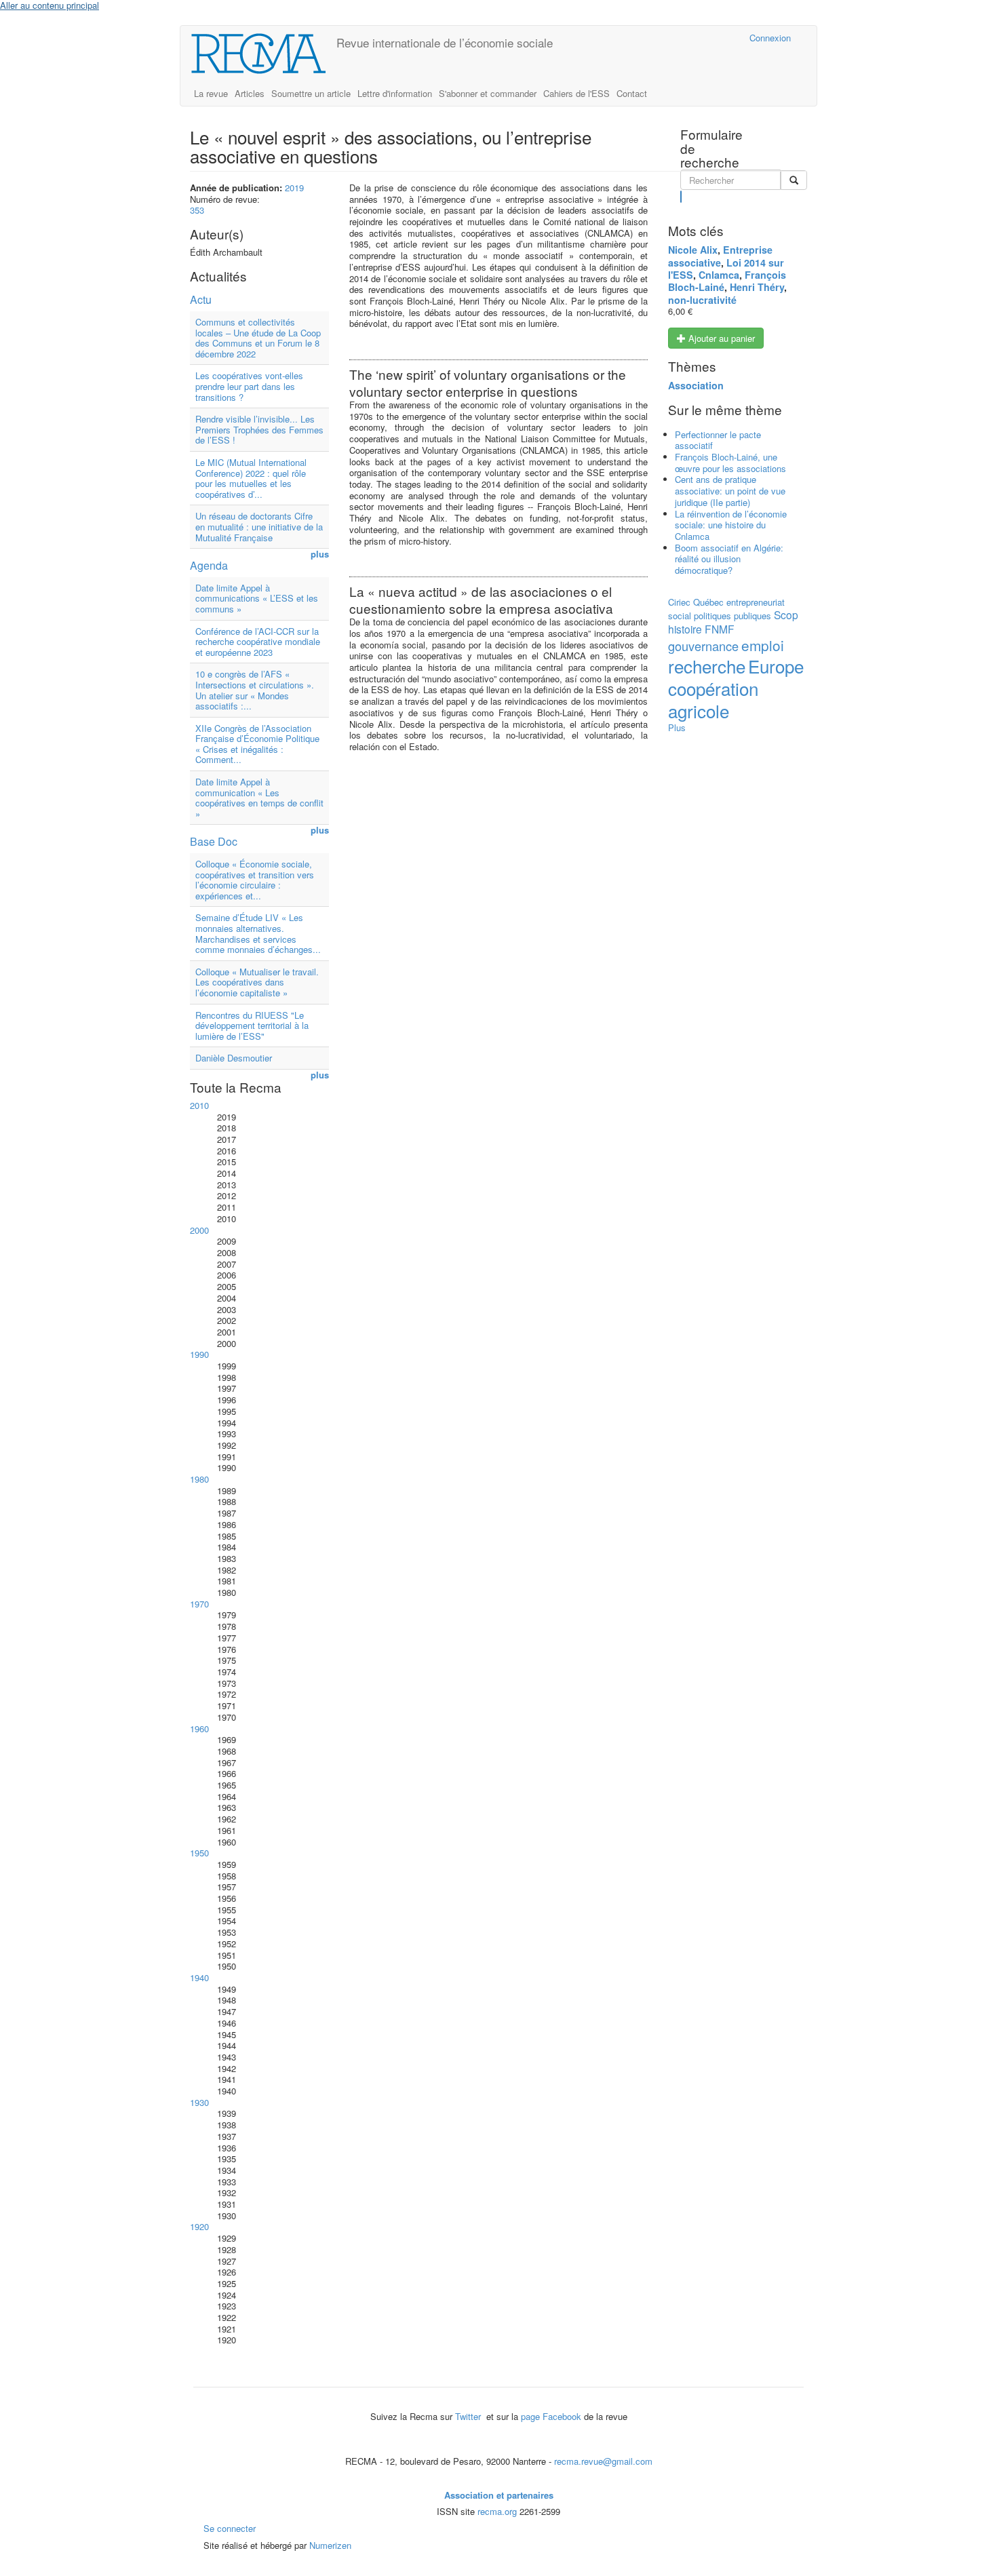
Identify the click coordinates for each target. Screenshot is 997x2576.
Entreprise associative (720, 256)
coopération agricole (713, 699)
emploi (763, 645)
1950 (199, 1853)
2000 (199, 1230)
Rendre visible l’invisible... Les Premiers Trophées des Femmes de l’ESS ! (259, 429)
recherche (707, 666)
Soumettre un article (311, 93)
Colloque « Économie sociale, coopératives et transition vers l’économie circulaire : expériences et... (255, 880)
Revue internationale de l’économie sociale (445, 42)
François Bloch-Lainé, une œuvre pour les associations (730, 463)
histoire (685, 629)
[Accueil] (263, 54)
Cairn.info (680, 38)
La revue (211, 93)
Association (696, 385)
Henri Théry (757, 287)
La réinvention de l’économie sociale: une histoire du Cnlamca (731, 525)
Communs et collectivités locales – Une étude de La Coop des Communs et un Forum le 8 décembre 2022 (258, 338)
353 (197, 210)
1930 (199, 2102)
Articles (250, 93)
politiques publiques (732, 616)
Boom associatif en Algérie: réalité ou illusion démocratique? (729, 559)
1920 (199, 2226)
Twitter (469, 2416)
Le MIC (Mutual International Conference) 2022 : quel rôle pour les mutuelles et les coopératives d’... (251, 478)
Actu (201, 299)
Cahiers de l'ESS (576, 93)
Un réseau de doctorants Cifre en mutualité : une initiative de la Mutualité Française (259, 526)
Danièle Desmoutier (234, 1058)
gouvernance (703, 646)
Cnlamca (719, 275)
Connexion (770, 38)
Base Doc (214, 841)
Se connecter (230, 2528)
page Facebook (551, 2416)
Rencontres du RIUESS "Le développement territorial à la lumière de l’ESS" (252, 1026)
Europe (776, 666)
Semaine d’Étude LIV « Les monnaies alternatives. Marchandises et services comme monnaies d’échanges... (258, 933)
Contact (632, 93)
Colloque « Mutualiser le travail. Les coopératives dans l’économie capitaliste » (257, 982)
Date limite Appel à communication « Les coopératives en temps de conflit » (259, 798)
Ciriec (679, 602)
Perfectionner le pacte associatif (718, 440)
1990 (199, 1354)
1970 (199, 1604)
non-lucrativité (702, 300)
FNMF (720, 629)
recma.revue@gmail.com (603, 2461)
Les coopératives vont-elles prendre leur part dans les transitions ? (249, 386)
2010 (199, 1105)
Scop (786, 614)
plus (320, 554)
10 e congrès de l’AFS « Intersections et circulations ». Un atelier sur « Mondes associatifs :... (255, 690)
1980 (199, 1479)
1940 (199, 1977)
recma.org (497, 2511)
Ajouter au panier (720, 338)
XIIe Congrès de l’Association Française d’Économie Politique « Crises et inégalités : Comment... (257, 744)
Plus (677, 727)
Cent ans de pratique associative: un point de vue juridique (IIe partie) (730, 490)
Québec (708, 602)
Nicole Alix (693, 250)
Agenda (209, 565)
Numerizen (330, 2545)
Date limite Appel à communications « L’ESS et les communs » (257, 598)
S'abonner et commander (488, 93)
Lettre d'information (395, 93)
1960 (199, 1729)
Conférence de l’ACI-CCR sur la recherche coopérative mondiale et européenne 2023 (258, 642)
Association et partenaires (499, 2495)
